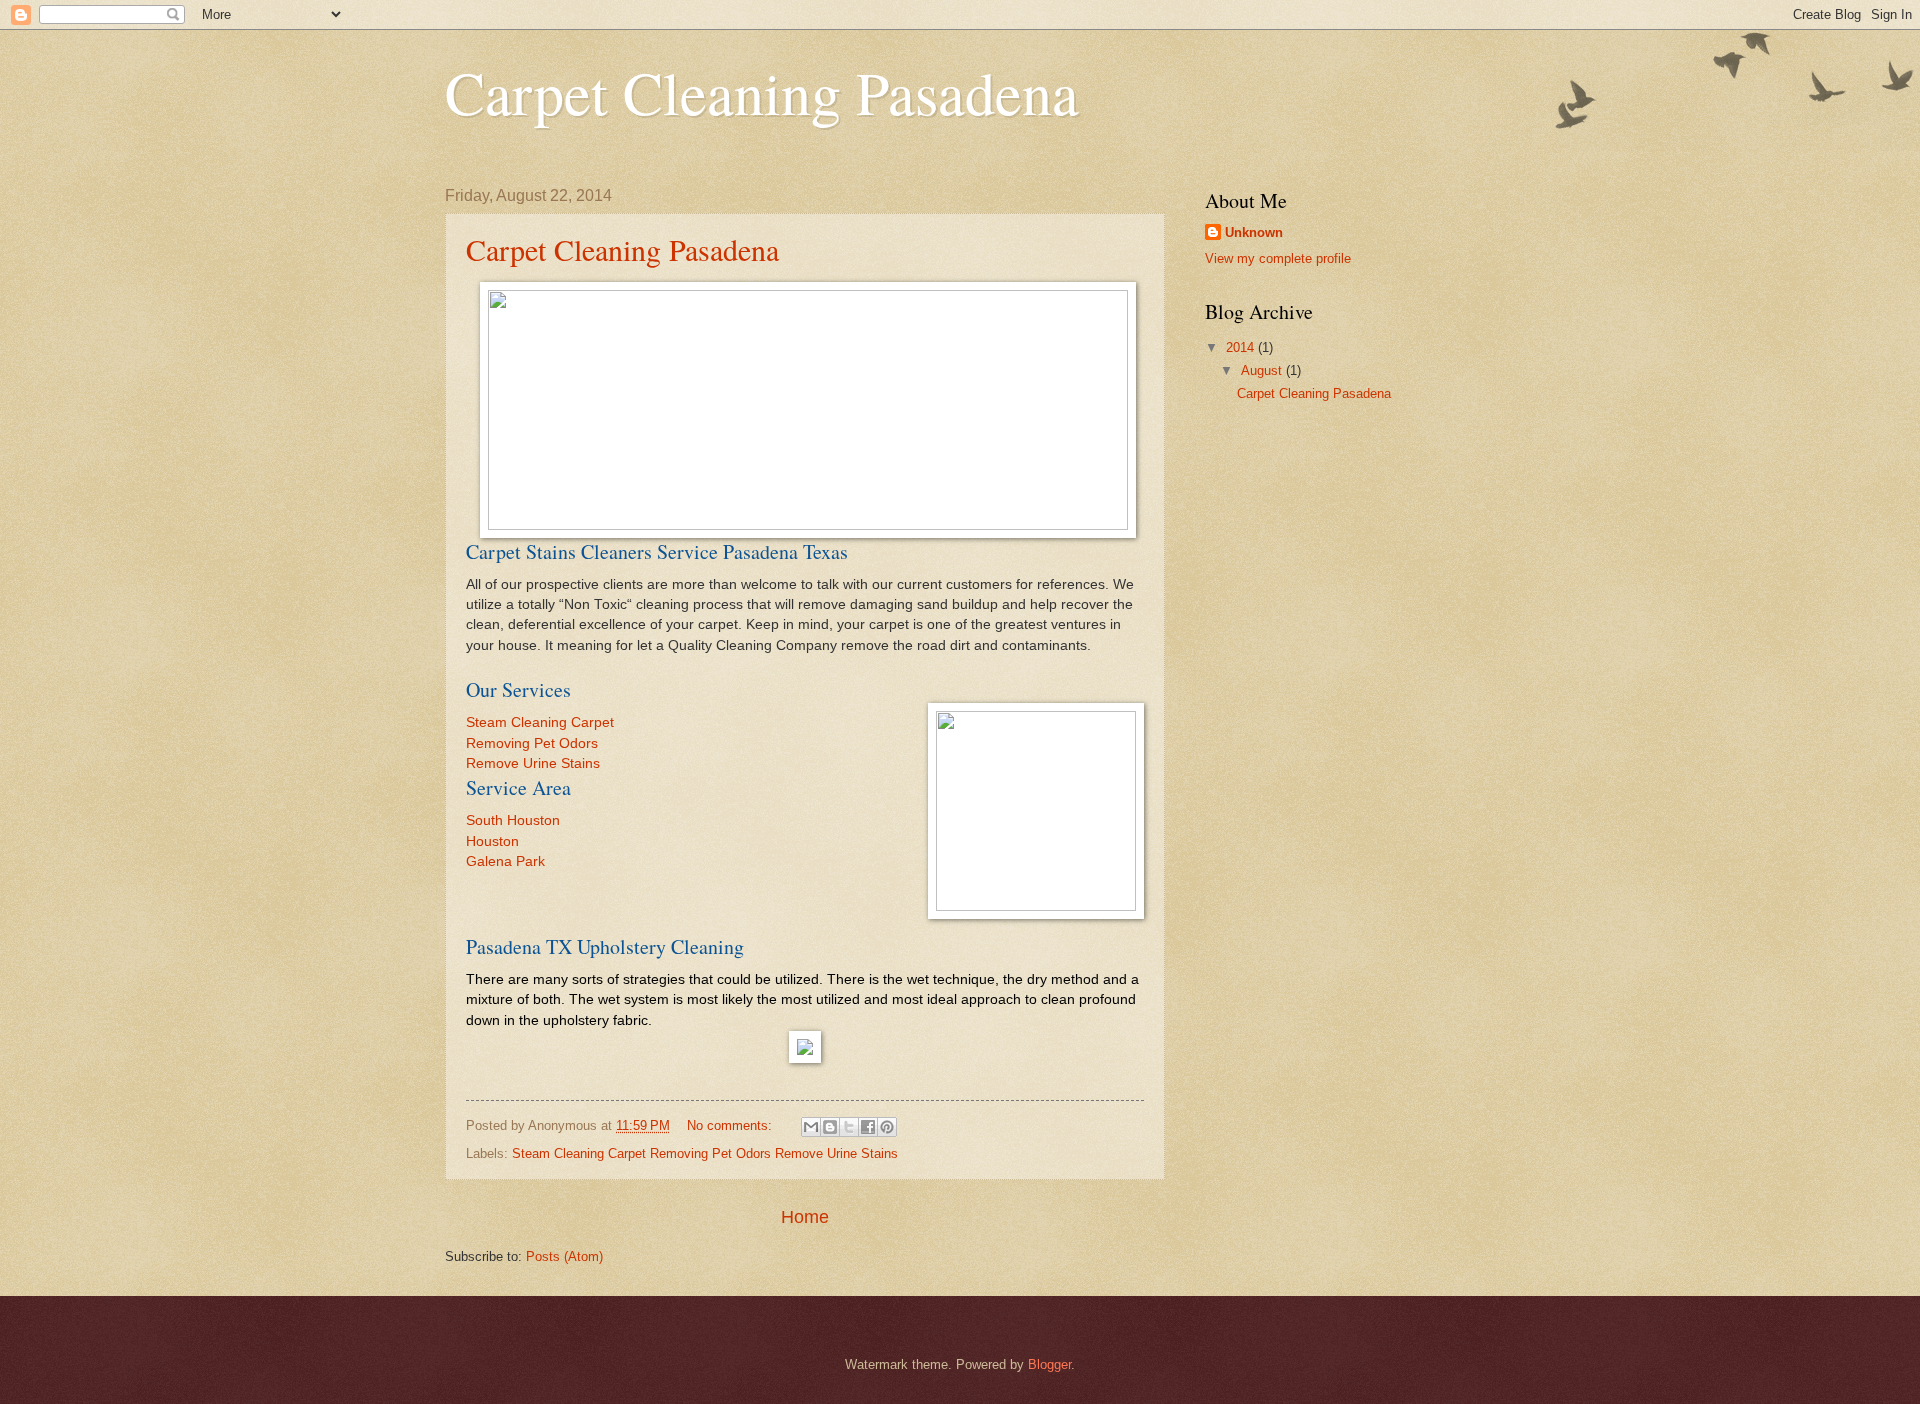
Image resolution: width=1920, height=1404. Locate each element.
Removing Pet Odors (532, 743)
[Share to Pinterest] (887, 1127)
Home (805, 1217)
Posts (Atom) (564, 1256)
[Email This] (811, 1127)
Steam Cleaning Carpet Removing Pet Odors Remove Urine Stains (705, 1153)
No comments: (731, 1125)
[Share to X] (849, 1127)
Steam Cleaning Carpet (540, 722)
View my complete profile (1278, 258)
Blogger (1049, 1364)
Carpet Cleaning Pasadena (622, 249)
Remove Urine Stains (533, 763)
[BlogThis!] (830, 1127)
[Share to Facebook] (868, 1127)
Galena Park (505, 861)
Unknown (1254, 232)
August (1263, 370)
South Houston (513, 820)
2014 (1242, 347)
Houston (492, 841)
